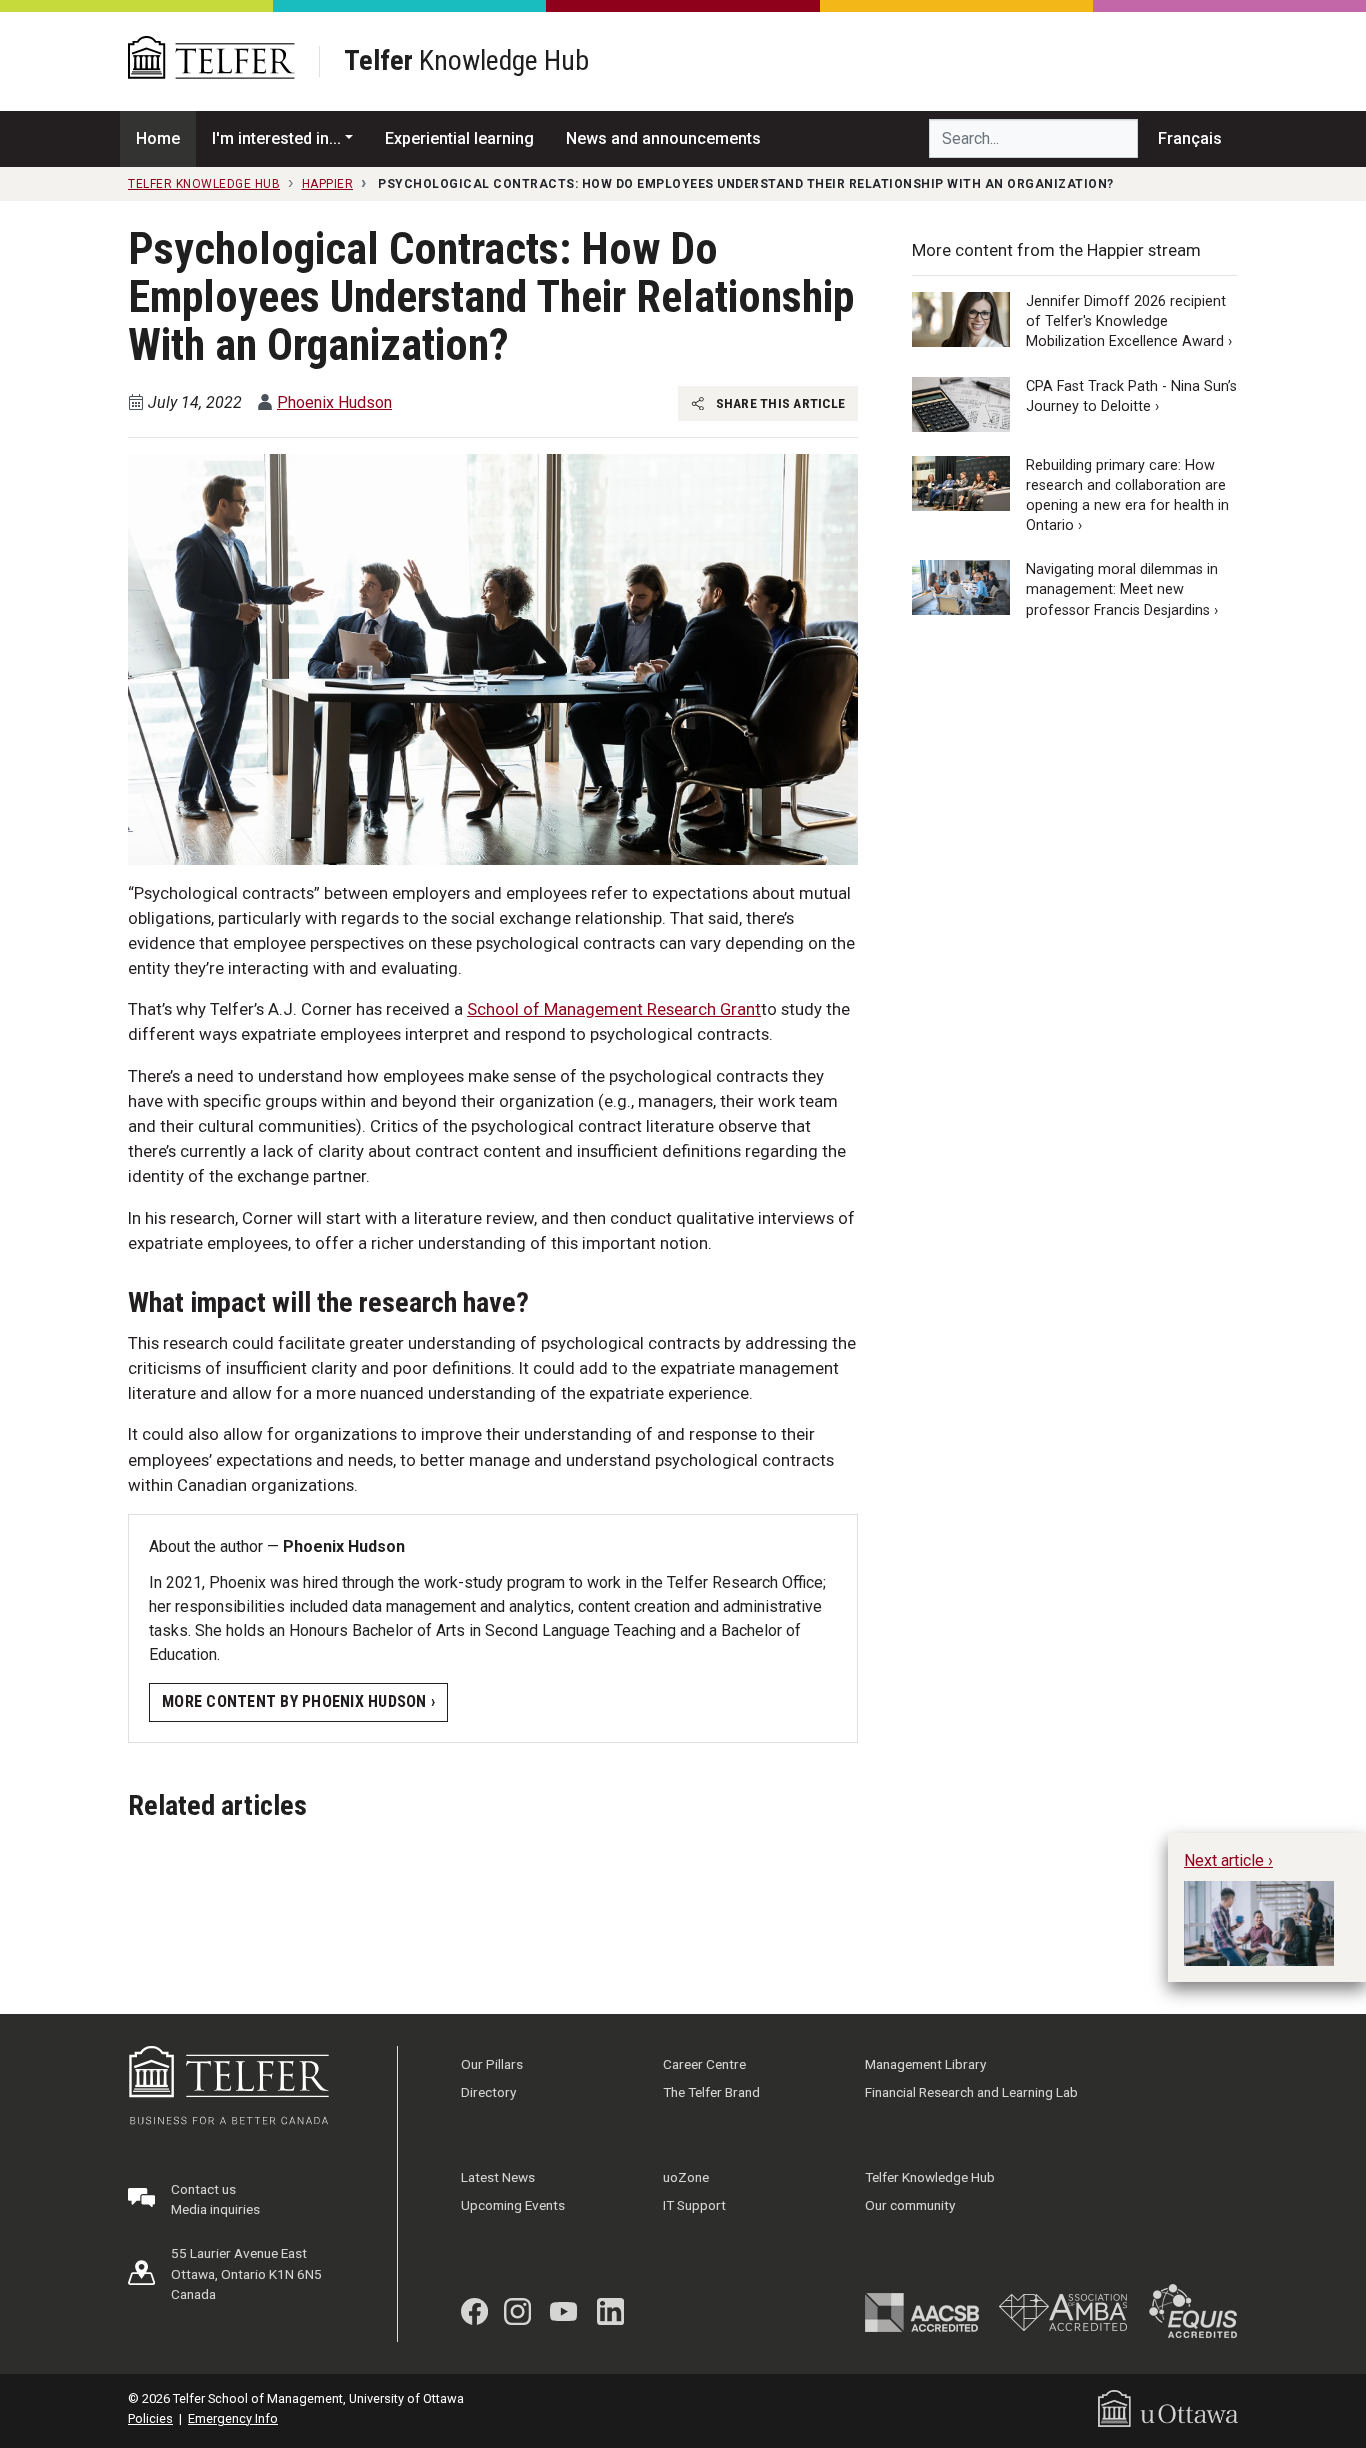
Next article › (1228, 1860)
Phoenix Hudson (334, 402)
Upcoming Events (513, 2205)
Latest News (498, 2177)
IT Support (694, 2205)
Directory (488, 2092)
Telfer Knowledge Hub (930, 2177)
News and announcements (663, 138)
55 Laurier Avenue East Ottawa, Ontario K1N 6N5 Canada (246, 2273)
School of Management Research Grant (614, 1009)
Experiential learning (459, 138)
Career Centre (704, 2064)
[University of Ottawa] (1168, 2407)
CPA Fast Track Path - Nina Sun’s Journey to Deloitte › (1131, 396)
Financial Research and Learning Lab (971, 2092)
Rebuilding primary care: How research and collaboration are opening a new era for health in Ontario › (1127, 495)
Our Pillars (492, 2064)
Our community (910, 2205)
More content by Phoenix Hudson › (298, 1701)
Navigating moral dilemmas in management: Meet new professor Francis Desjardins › (1122, 589)
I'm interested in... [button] (276, 138)
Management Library (925, 2064)
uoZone (686, 2177)
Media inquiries (215, 2209)
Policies (150, 2418)
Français (1190, 138)
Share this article (778, 403)
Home (158, 138)
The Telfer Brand (711, 2092)
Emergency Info (233, 2418)
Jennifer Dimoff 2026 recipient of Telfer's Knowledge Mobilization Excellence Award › (1129, 321)
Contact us (203, 2189)
